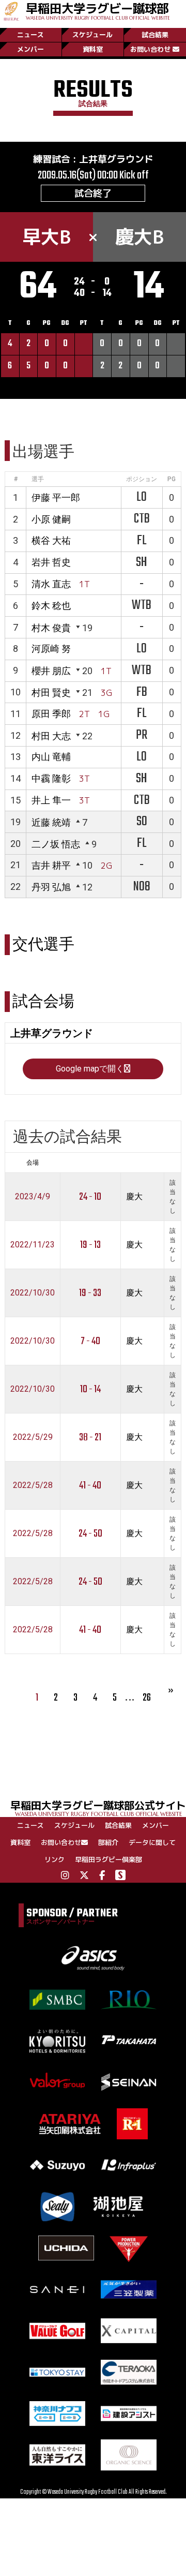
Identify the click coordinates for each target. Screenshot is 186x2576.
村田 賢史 (51, 693)
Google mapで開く (90, 1069)
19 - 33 (90, 1293)
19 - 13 (90, 1245)
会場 (33, 1163)
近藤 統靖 (51, 822)
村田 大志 (51, 736)
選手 (38, 479)
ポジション (142, 479)
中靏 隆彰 (51, 778)
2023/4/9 (33, 1196)
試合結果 (155, 35)
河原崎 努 (51, 649)
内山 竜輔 (51, 757)
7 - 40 (90, 1341)
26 (147, 1698)
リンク (55, 1859)
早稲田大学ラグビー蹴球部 (98, 10)
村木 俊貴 (51, 628)
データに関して (152, 1842)
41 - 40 (90, 1486)
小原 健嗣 (51, 519)
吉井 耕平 (51, 865)
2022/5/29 (33, 1437)
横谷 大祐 (51, 540)
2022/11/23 (33, 1245)
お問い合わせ (150, 49)
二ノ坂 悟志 (56, 844)
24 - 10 (90, 1197)
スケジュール (92, 35)
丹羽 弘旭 (51, 887)
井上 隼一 (51, 800)
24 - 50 (90, 1534)
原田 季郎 (51, 714)
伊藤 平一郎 (56, 497)
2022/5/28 (33, 1485)
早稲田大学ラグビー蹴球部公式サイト (98, 1807)
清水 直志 (51, 584)
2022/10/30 (33, 1293)
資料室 (93, 49)
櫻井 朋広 (51, 671)
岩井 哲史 (51, 562)
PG (172, 479)
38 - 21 (90, 1438)
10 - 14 (90, 1389)
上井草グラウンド (116, 159)
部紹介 (108, 1842)
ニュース (30, 35)
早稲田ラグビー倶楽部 (109, 1859)
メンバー (30, 49)
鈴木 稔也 (51, 606)
